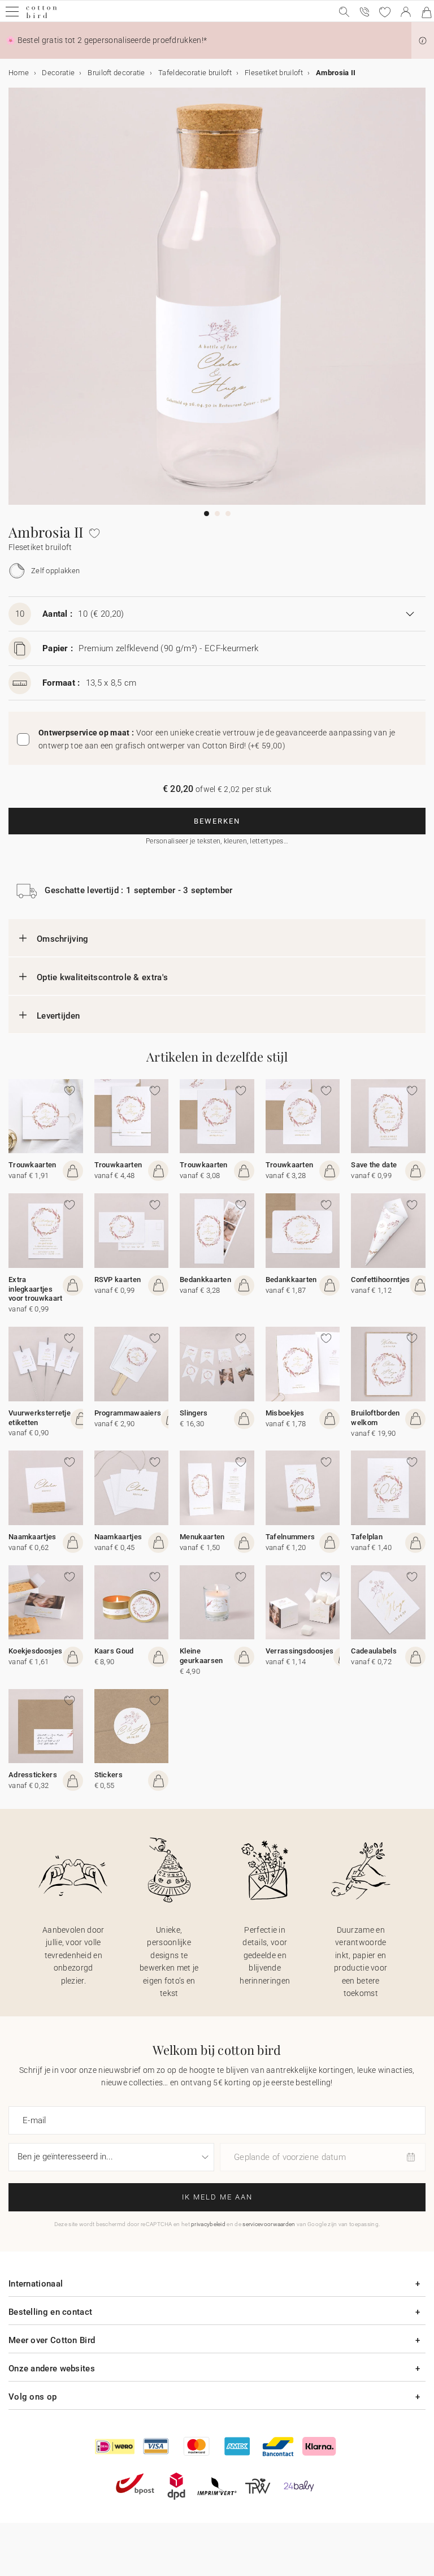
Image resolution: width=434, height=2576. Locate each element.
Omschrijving (63, 939)
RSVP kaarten (118, 1280)
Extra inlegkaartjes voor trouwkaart (36, 1289)
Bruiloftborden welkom (375, 1418)
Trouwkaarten (32, 1165)
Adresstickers (33, 1775)
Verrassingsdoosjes (300, 1651)
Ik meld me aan (217, 2197)
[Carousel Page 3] (228, 514)
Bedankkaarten (205, 1280)
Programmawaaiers (128, 1413)
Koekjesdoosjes (35, 1651)
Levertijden (58, 1016)
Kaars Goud (114, 1651)
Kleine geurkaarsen (201, 1656)
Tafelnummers (290, 1537)
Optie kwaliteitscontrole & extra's (102, 977)
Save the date (374, 1165)
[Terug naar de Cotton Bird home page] (42, 17)
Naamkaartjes (32, 1537)
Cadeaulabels (374, 1651)
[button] (423, 41)
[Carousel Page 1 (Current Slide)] (207, 514)
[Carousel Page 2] (217, 514)
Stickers (108, 1775)
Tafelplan (367, 1537)
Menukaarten (202, 1537)
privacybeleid (208, 2224)
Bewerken (217, 821)
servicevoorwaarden (269, 2224)
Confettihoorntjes (380, 1280)
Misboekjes (285, 1413)
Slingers (194, 1413)
